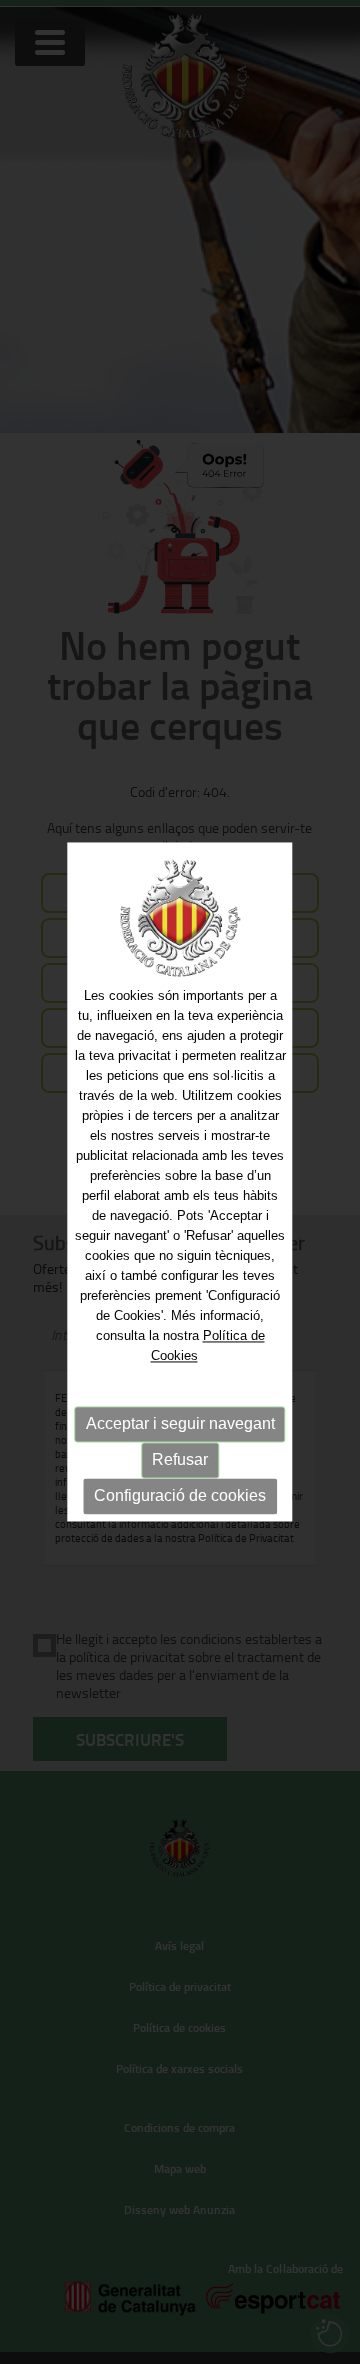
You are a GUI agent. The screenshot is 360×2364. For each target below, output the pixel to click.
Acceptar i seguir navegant (180, 1423)
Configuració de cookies (180, 1495)
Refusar (180, 1459)
